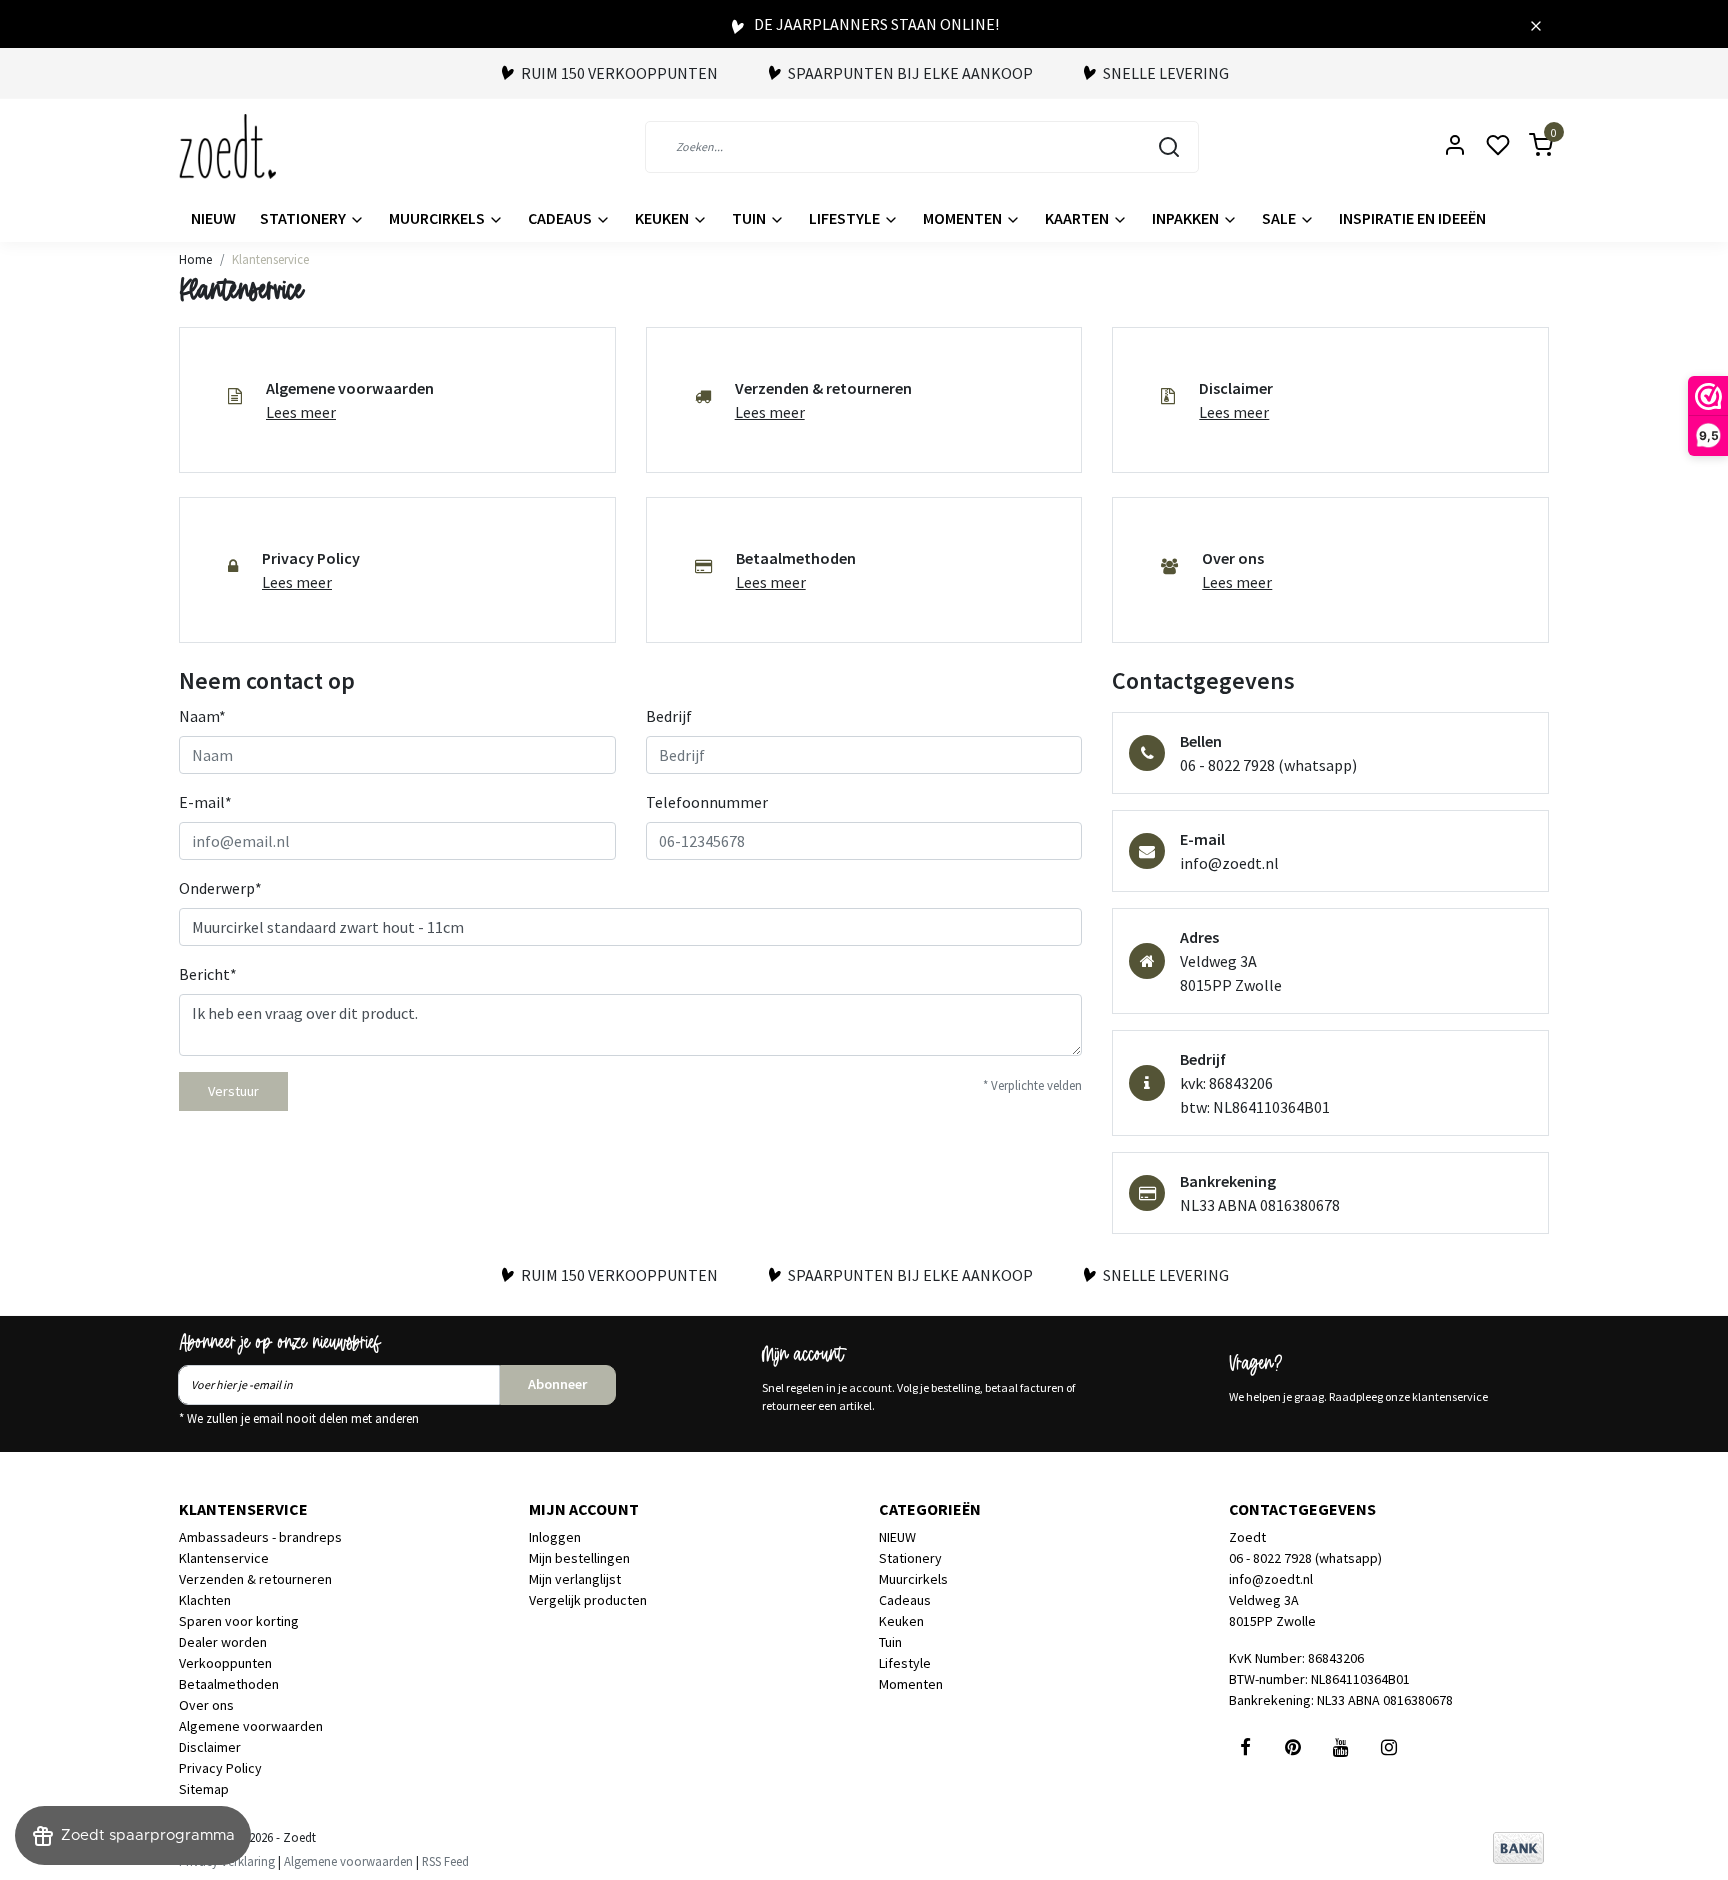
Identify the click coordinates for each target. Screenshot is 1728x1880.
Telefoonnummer (707, 802)
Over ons (206, 1705)
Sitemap (204, 1789)
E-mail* (205, 802)
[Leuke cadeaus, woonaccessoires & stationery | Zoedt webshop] (227, 146)
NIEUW (213, 218)
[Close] (1536, 24)
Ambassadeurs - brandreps (260, 1537)
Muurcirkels (438, 218)
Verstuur (233, 1091)
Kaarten (1078, 218)
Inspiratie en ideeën (1412, 218)
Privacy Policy (220, 1768)
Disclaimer (210, 1747)
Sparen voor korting (239, 1621)
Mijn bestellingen (579, 1558)
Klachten (205, 1600)
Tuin (750, 218)
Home (195, 259)
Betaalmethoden (229, 1684)
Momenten (964, 218)
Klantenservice (270, 259)
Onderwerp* (220, 888)
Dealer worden (223, 1642)
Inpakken (1187, 218)
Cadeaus (561, 218)
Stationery (304, 218)
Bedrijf (669, 716)
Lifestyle (846, 218)
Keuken (663, 218)
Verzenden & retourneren (255, 1579)
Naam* (202, 716)
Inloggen (555, 1537)
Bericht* (208, 974)
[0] (1529, 146)
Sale (1280, 218)
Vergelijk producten (588, 1600)
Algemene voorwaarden (251, 1726)
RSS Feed (445, 1861)
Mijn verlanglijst (575, 1579)
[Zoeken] (1169, 147)
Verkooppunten (225, 1663)
